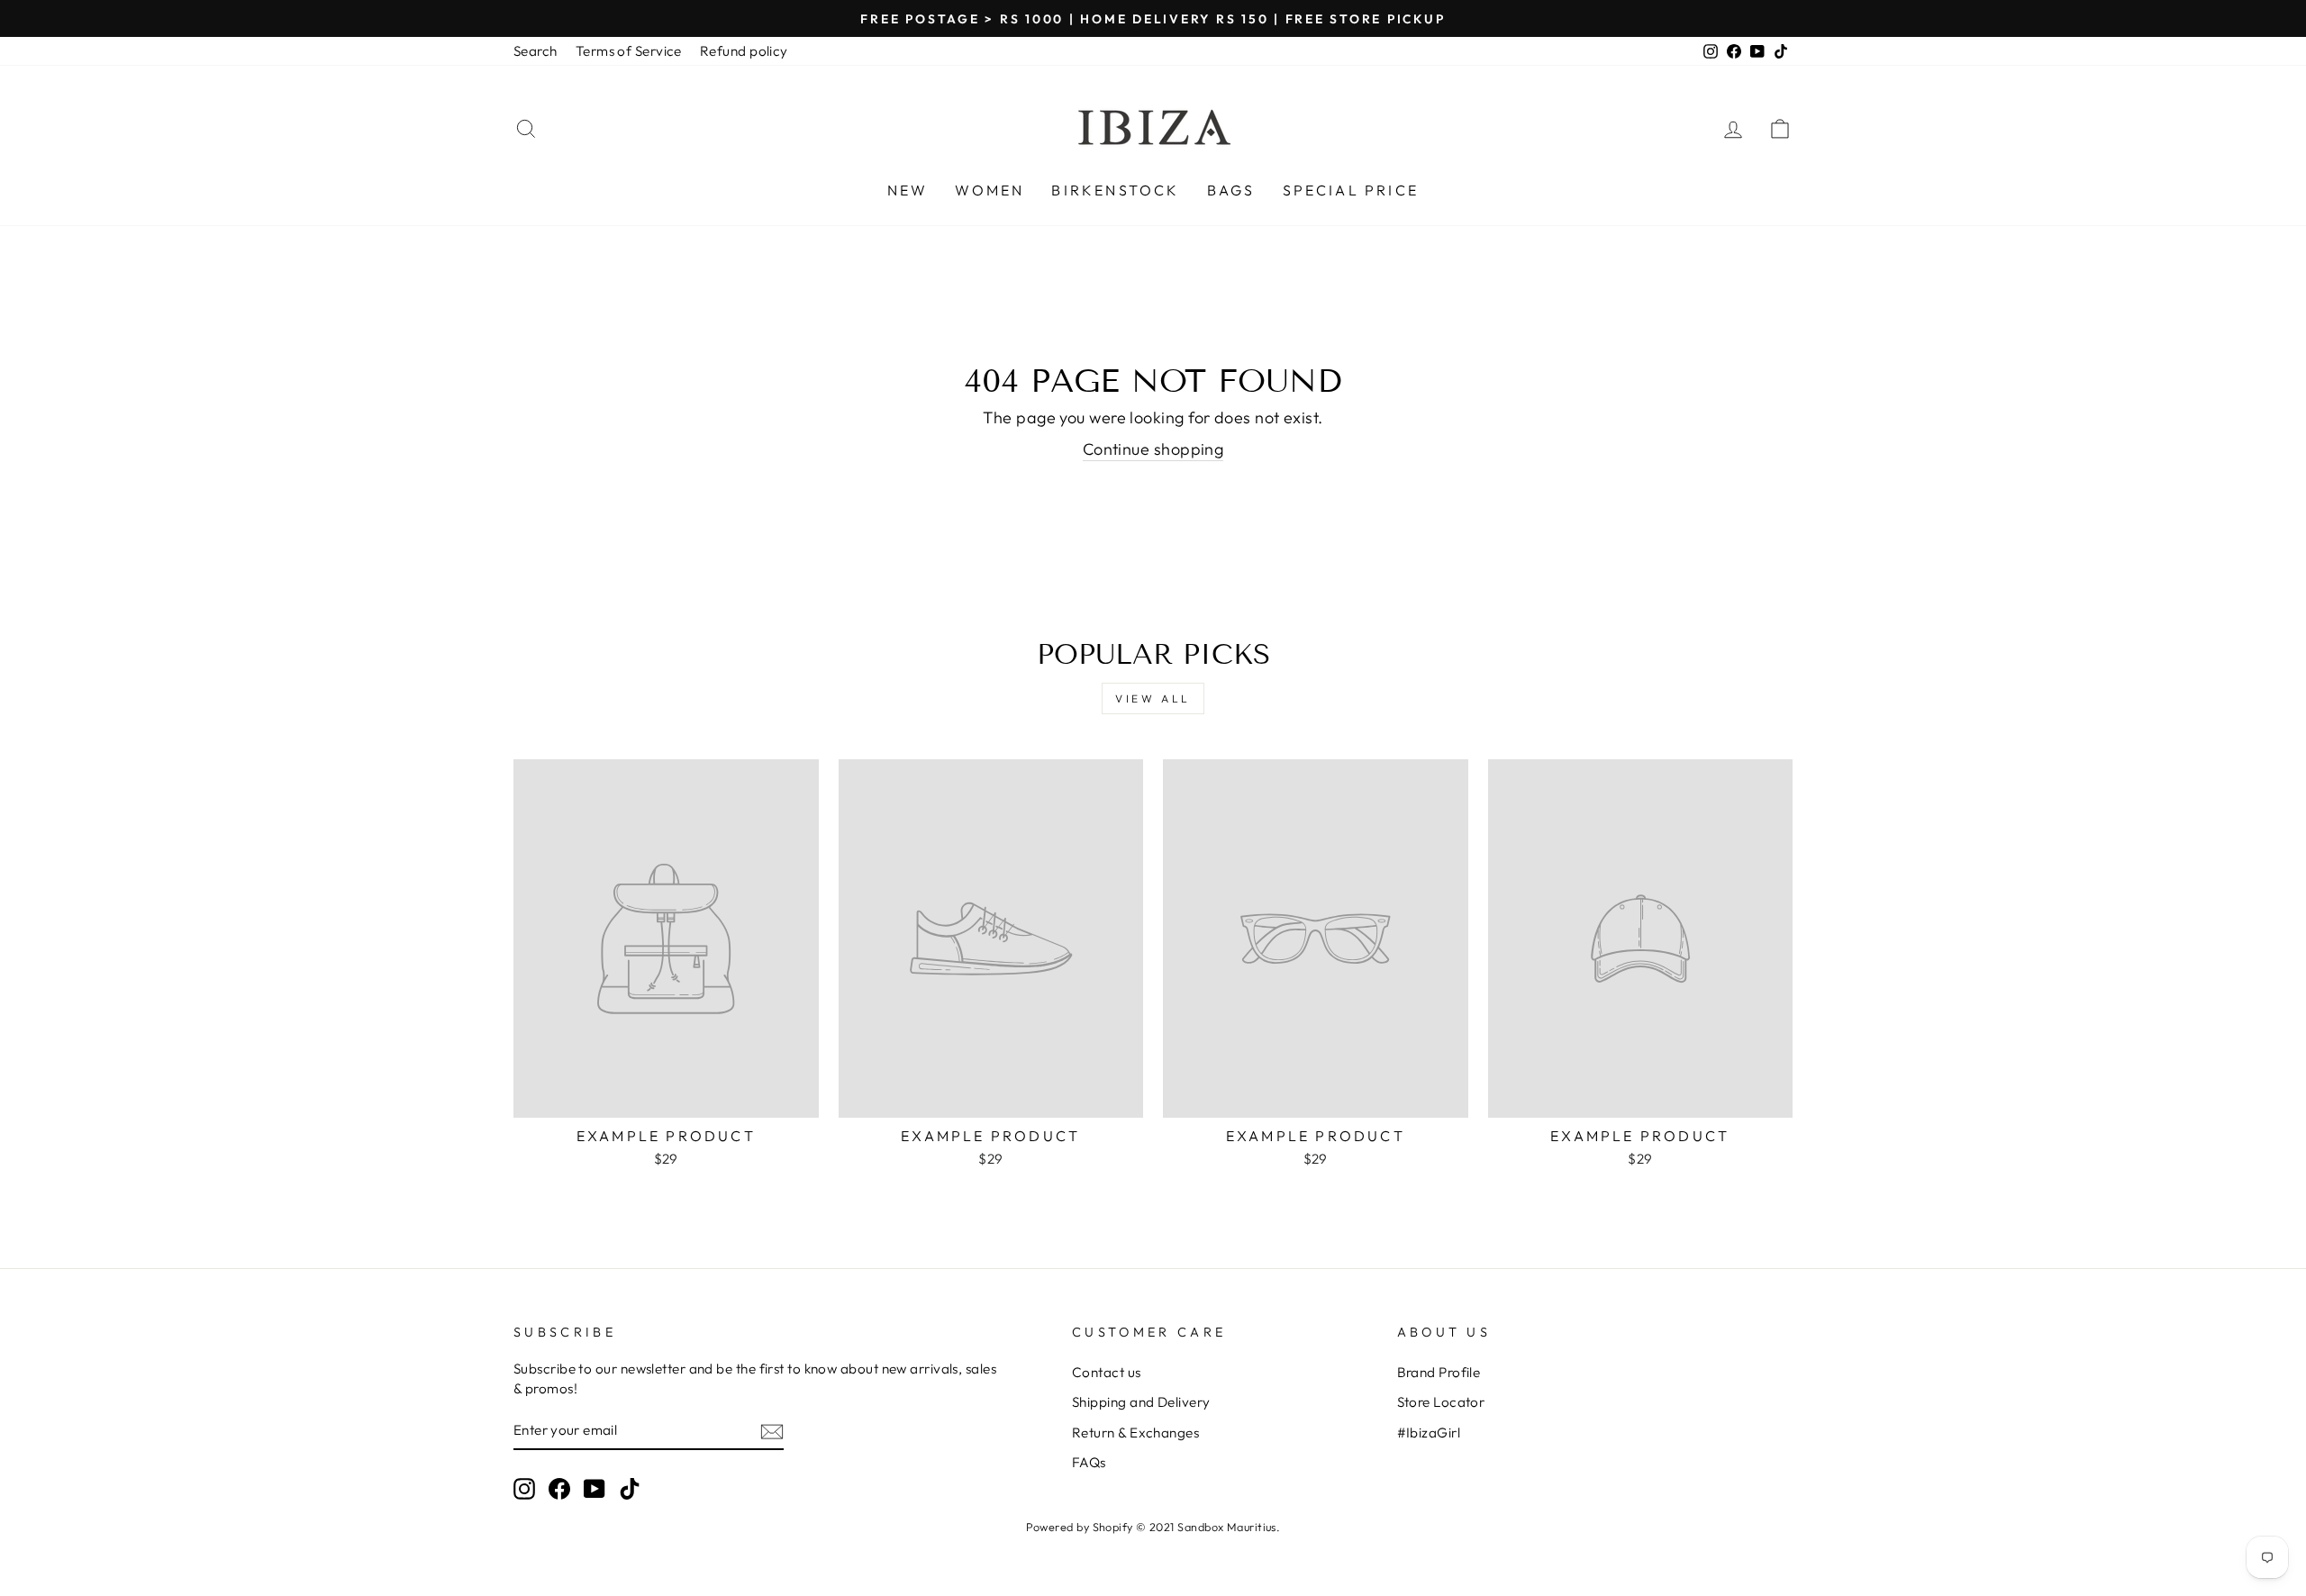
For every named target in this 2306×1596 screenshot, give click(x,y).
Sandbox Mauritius (1227, 1527)
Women (990, 190)
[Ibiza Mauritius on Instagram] (524, 1488)
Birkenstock (1115, 190)
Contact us (1107, 1372)
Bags (1231, 190)
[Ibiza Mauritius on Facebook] (559, 1488)
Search (536, 51)
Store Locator (1441, 1402)
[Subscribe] (772, 1431)
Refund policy (744, 51)
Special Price (1351, 190)
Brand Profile (1439, 1372)
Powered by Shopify (1080, 1527)
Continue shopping (1153, 449)
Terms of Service (629, 51)
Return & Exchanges (1135, 1433)
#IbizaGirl (1429, 1433)
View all (1153, 698)
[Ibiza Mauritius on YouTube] (595, 1488)
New (908, 190)
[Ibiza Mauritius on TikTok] (630, 1488)
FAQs (1089, 1462)
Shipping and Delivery (1141, 1402)
